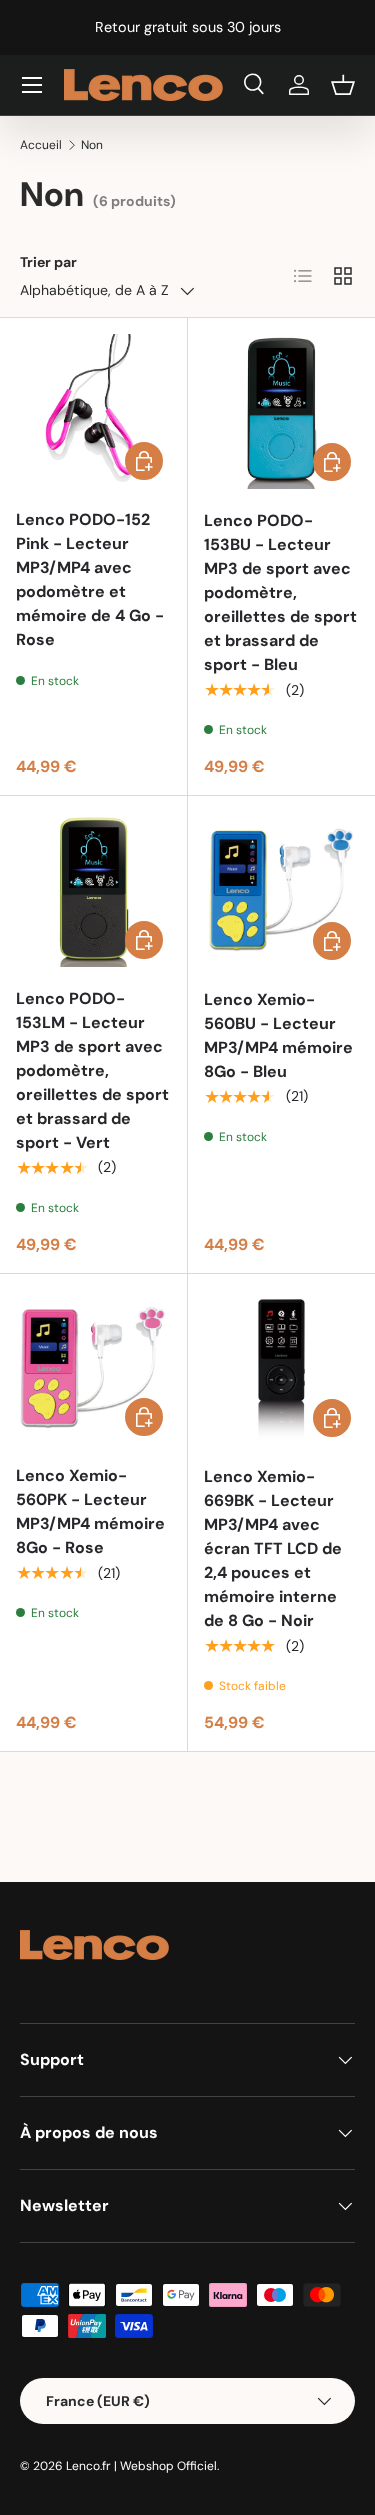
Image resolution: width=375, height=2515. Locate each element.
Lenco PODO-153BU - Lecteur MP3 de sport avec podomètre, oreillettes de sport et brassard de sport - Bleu (280, 592)
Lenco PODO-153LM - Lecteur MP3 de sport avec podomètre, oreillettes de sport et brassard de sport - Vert (92, 1070)
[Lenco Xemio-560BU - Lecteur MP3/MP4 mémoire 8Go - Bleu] (282, 890)
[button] (343, 85)
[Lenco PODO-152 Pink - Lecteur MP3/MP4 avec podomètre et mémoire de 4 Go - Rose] (93, 411)
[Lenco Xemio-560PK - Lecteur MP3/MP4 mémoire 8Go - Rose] (93, 1367)
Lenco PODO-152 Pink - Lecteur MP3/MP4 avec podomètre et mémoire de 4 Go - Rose (90, 579)
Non (92, 145)
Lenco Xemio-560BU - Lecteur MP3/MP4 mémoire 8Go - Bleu (278, 1035)
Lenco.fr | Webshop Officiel (141, 2466)
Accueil (41, 145)
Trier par (48, 262)
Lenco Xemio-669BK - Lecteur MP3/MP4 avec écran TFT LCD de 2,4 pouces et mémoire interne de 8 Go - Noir (273, 1548)
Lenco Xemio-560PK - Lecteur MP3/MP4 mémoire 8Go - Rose (90, 1511)
